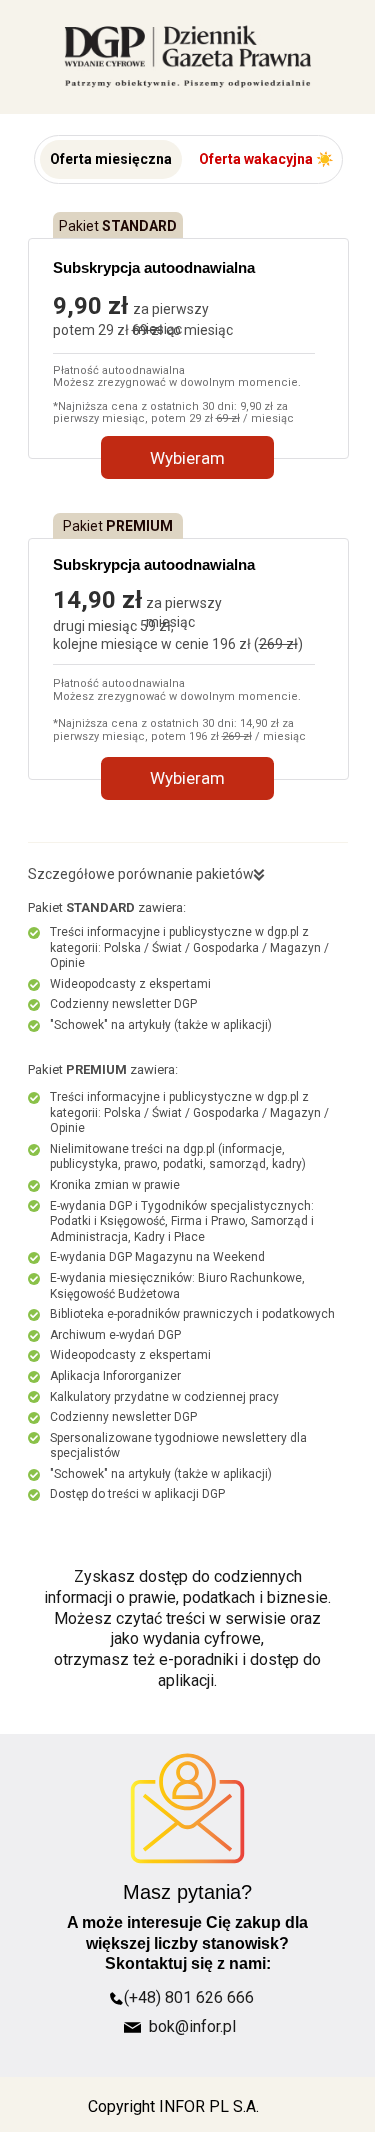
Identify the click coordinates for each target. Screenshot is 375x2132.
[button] (111, 159)
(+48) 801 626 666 (189, 1997)
